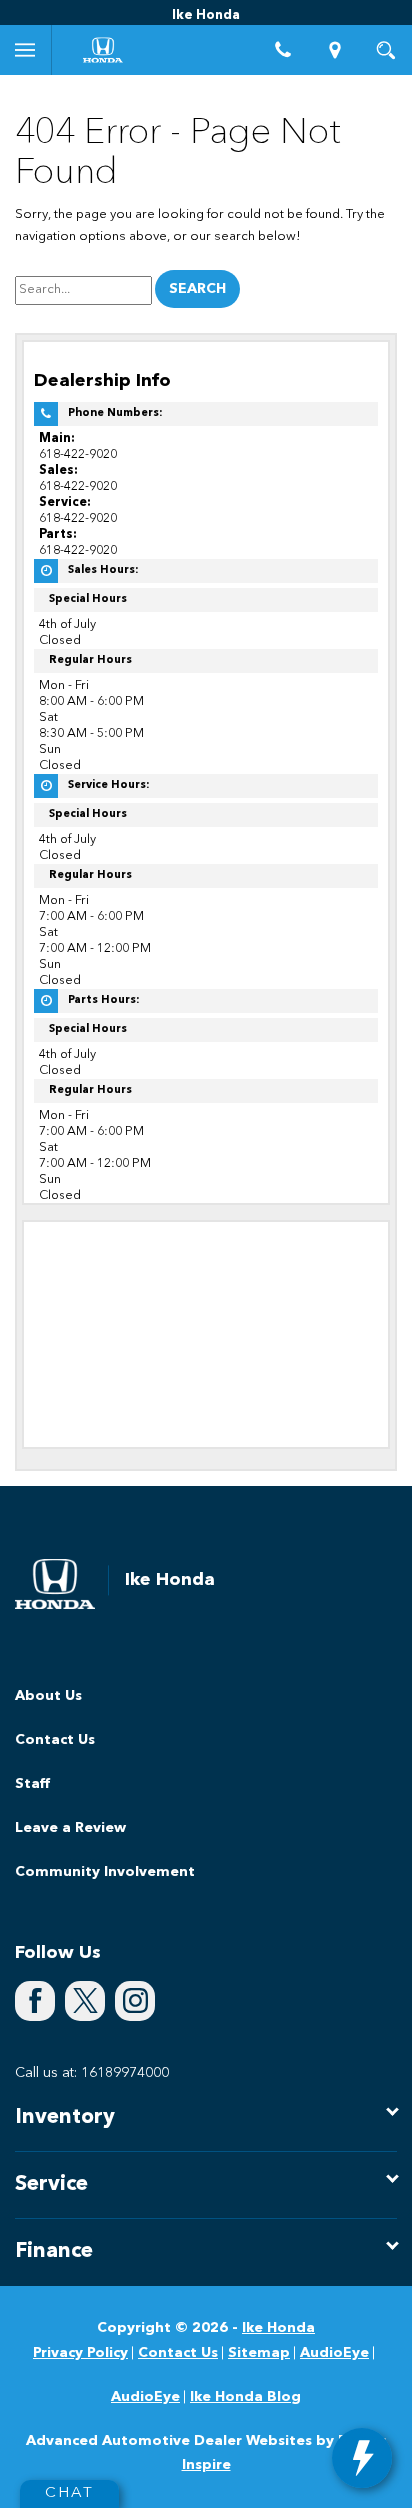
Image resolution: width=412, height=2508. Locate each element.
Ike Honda (278, 2328)
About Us (48, 1696)
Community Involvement (105, 1872)
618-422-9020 (78, 454)
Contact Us (55, 1740)
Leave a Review (70, 1828)
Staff (32, 1784)
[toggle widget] (362, 2458)
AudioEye (334, 2353)
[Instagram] (135, 2001)
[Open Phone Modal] (284, 50)
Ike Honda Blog (245, 2397)
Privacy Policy (80, 2353)
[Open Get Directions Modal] (335, 50)
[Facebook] (35, 2001)
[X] (85, 2001)
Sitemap (259, 2353)
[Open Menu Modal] (26, 50)
